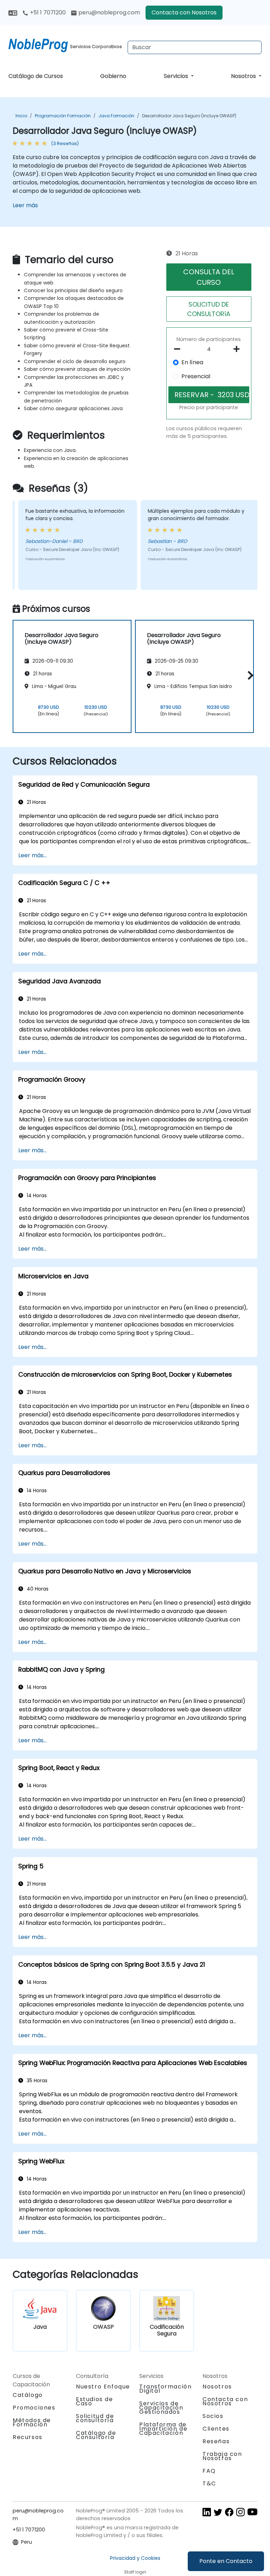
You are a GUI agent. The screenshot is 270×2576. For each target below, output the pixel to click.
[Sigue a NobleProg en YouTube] (252, 2512)
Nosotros (244, 76)
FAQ (209, 2471)
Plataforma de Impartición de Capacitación (163, 2429)
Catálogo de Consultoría (96, 2435)
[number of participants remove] (179, 349)
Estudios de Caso (95, 2401)
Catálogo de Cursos (36, 76)
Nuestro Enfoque (103, 2387)
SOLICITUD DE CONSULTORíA (209, 309)
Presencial (196, 376)
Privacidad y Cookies (135, 2558)
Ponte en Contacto (226, 2561)
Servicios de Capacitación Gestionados (161, 2408)
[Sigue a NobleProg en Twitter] (218, 2512)
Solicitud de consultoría (95, 2418)
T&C (209, 2483)
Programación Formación (63, 116)
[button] (249, 675)
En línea (192, 362)
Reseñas (216, 2441)
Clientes (216, 2429)
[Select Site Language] (13, 12)
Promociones (34, 2408)
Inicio (21, 116)
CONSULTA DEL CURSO (209, 277)
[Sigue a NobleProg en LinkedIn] (207, 2512)
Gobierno (113, 76)
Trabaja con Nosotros (222, 2456)
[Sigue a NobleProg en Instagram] (240, 2512)
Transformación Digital (165, 2389)
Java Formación (116, 116)
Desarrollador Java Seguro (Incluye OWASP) (189, 116)
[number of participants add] (239, 349)
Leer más (25, 205)
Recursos (28, 2437)
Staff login (135, 2572)
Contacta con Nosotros (184, 12)
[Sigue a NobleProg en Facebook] (229, 2512)
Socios (213, 2416)
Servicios (177, 76)
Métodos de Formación (32, 2422)
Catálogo (28, 2395)
